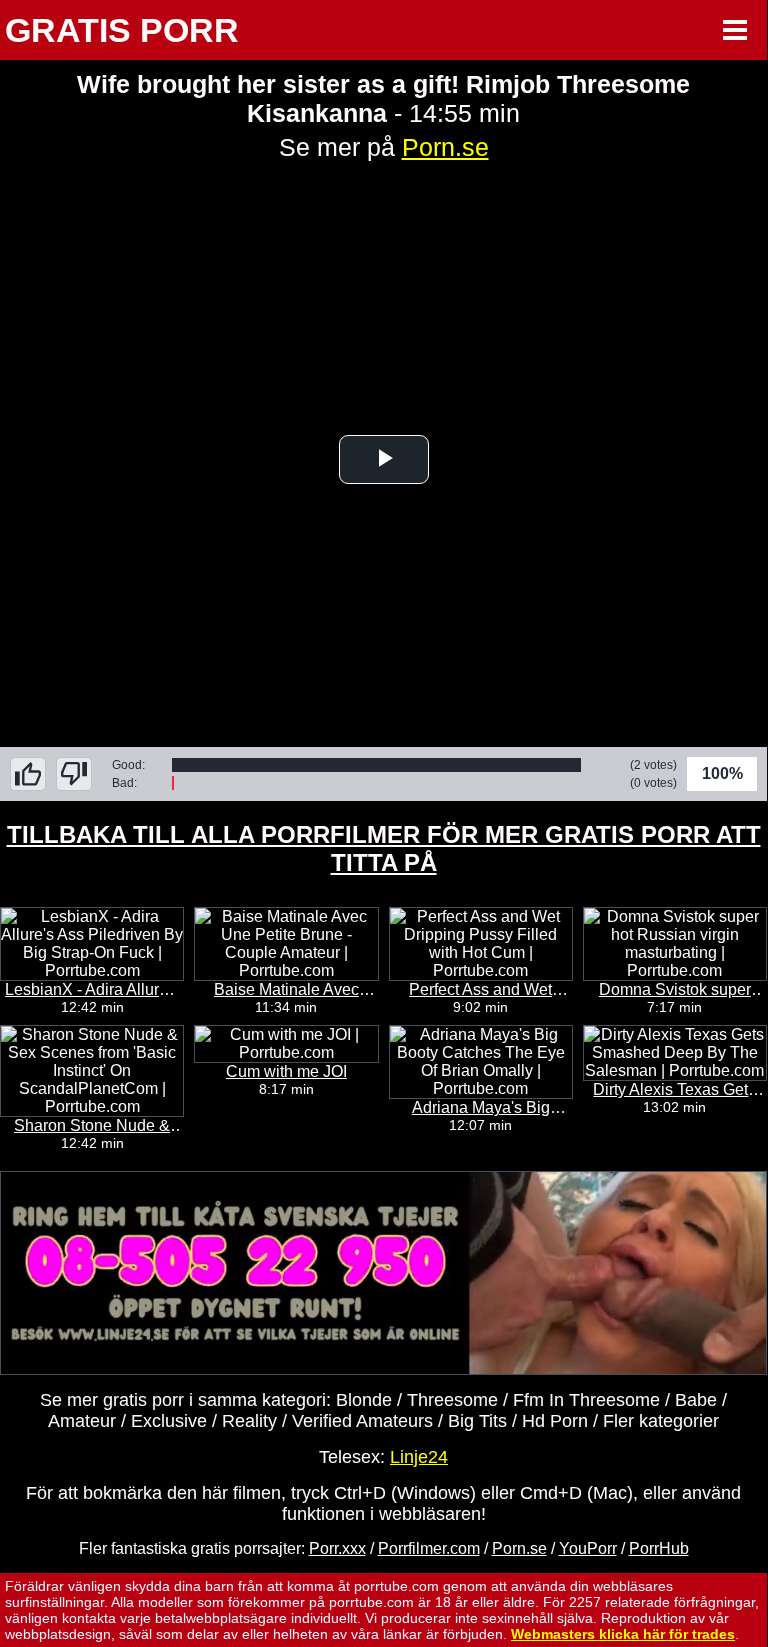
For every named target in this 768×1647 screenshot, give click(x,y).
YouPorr (588, 1548)
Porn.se (445, 147)
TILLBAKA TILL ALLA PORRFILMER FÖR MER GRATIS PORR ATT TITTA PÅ (384, 848)
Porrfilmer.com (429, 1548)
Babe (696, 1400)
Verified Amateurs (362, 1421)
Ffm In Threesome (586, 1400)
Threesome (452, 1400)
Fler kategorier (661, 1421)
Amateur (82, 1421)
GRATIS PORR (122, 30)
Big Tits (477, 1421)
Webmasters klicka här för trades (623, 1634)
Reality (249, 1421)
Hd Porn (555, 1421)
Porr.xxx (337, 1548)
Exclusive (169, 1421)
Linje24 (419, 1457)
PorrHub (659, 1548)
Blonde (364, 1400)
